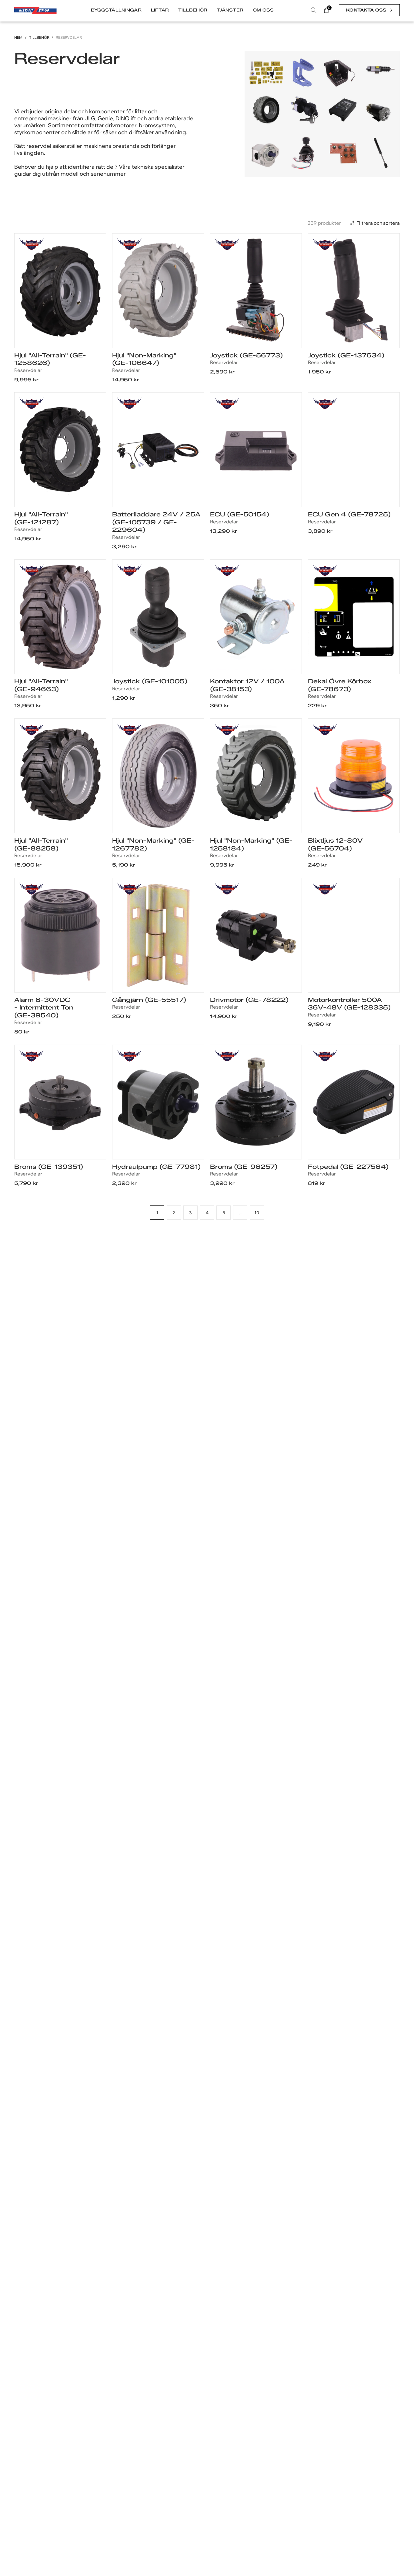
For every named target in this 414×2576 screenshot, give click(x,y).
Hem (18, 38)
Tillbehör (39, 38)
